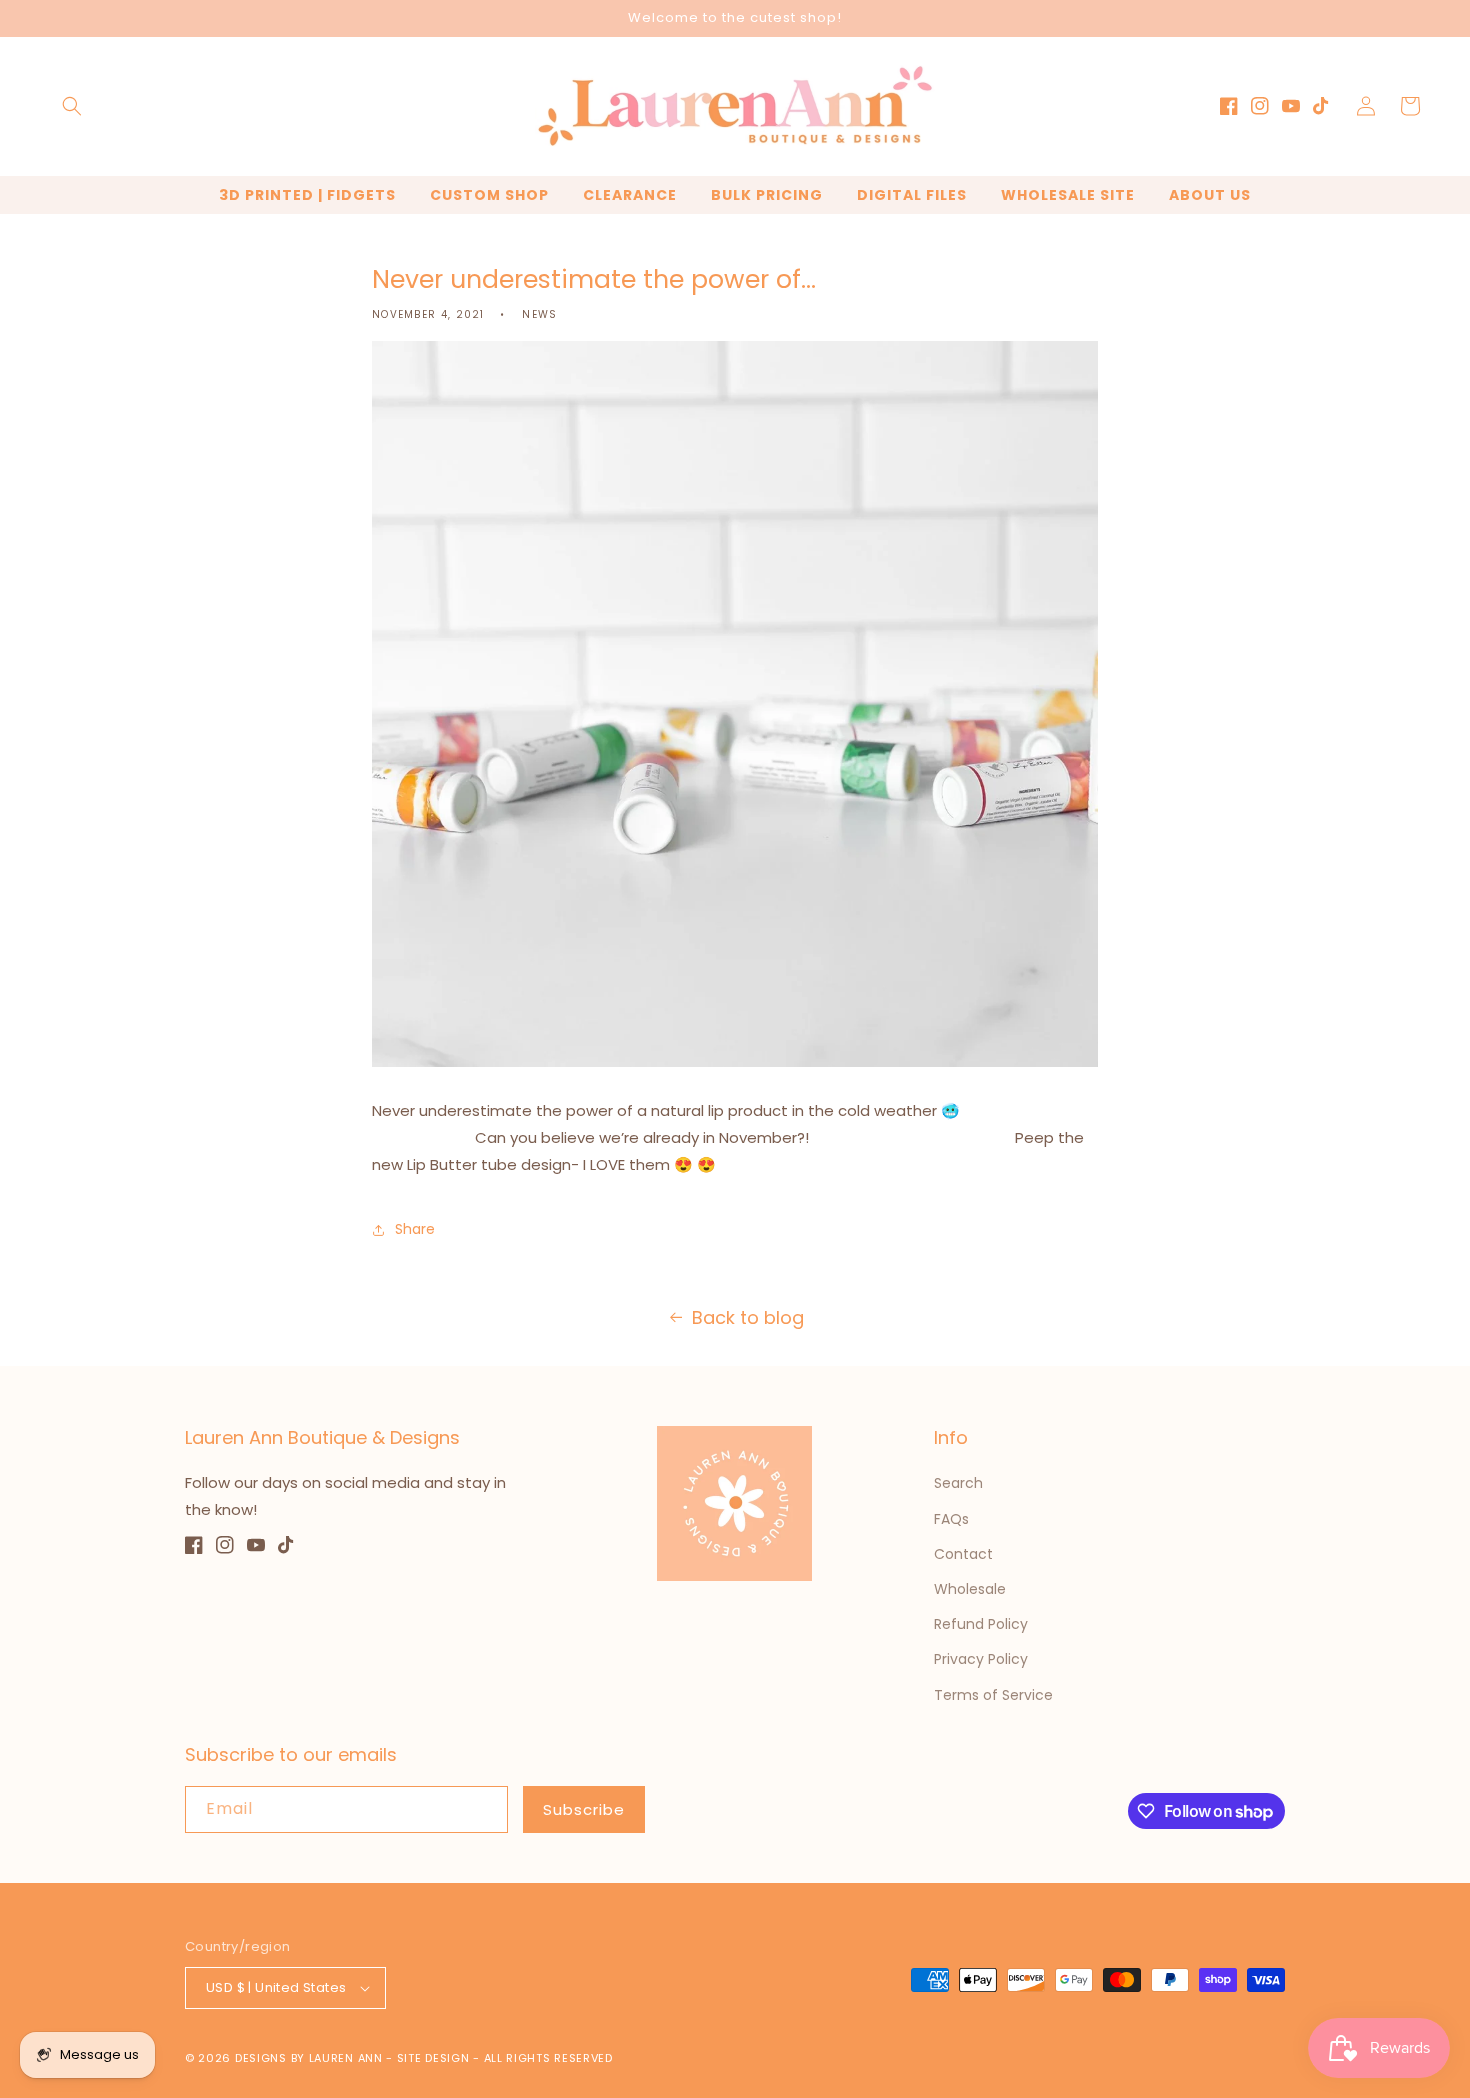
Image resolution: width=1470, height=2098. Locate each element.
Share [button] (415, 1229)
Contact (963, 1554)
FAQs (951, 1519)
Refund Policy (981, 1624)
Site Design (433, 2058)
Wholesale (970, 1589)
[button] (72, 106)
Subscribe (584, 1809)
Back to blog (748, 1317)
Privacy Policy (981, 1659)
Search (958, 1483)
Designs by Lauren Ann (309, 2058)
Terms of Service (993, 1695)
